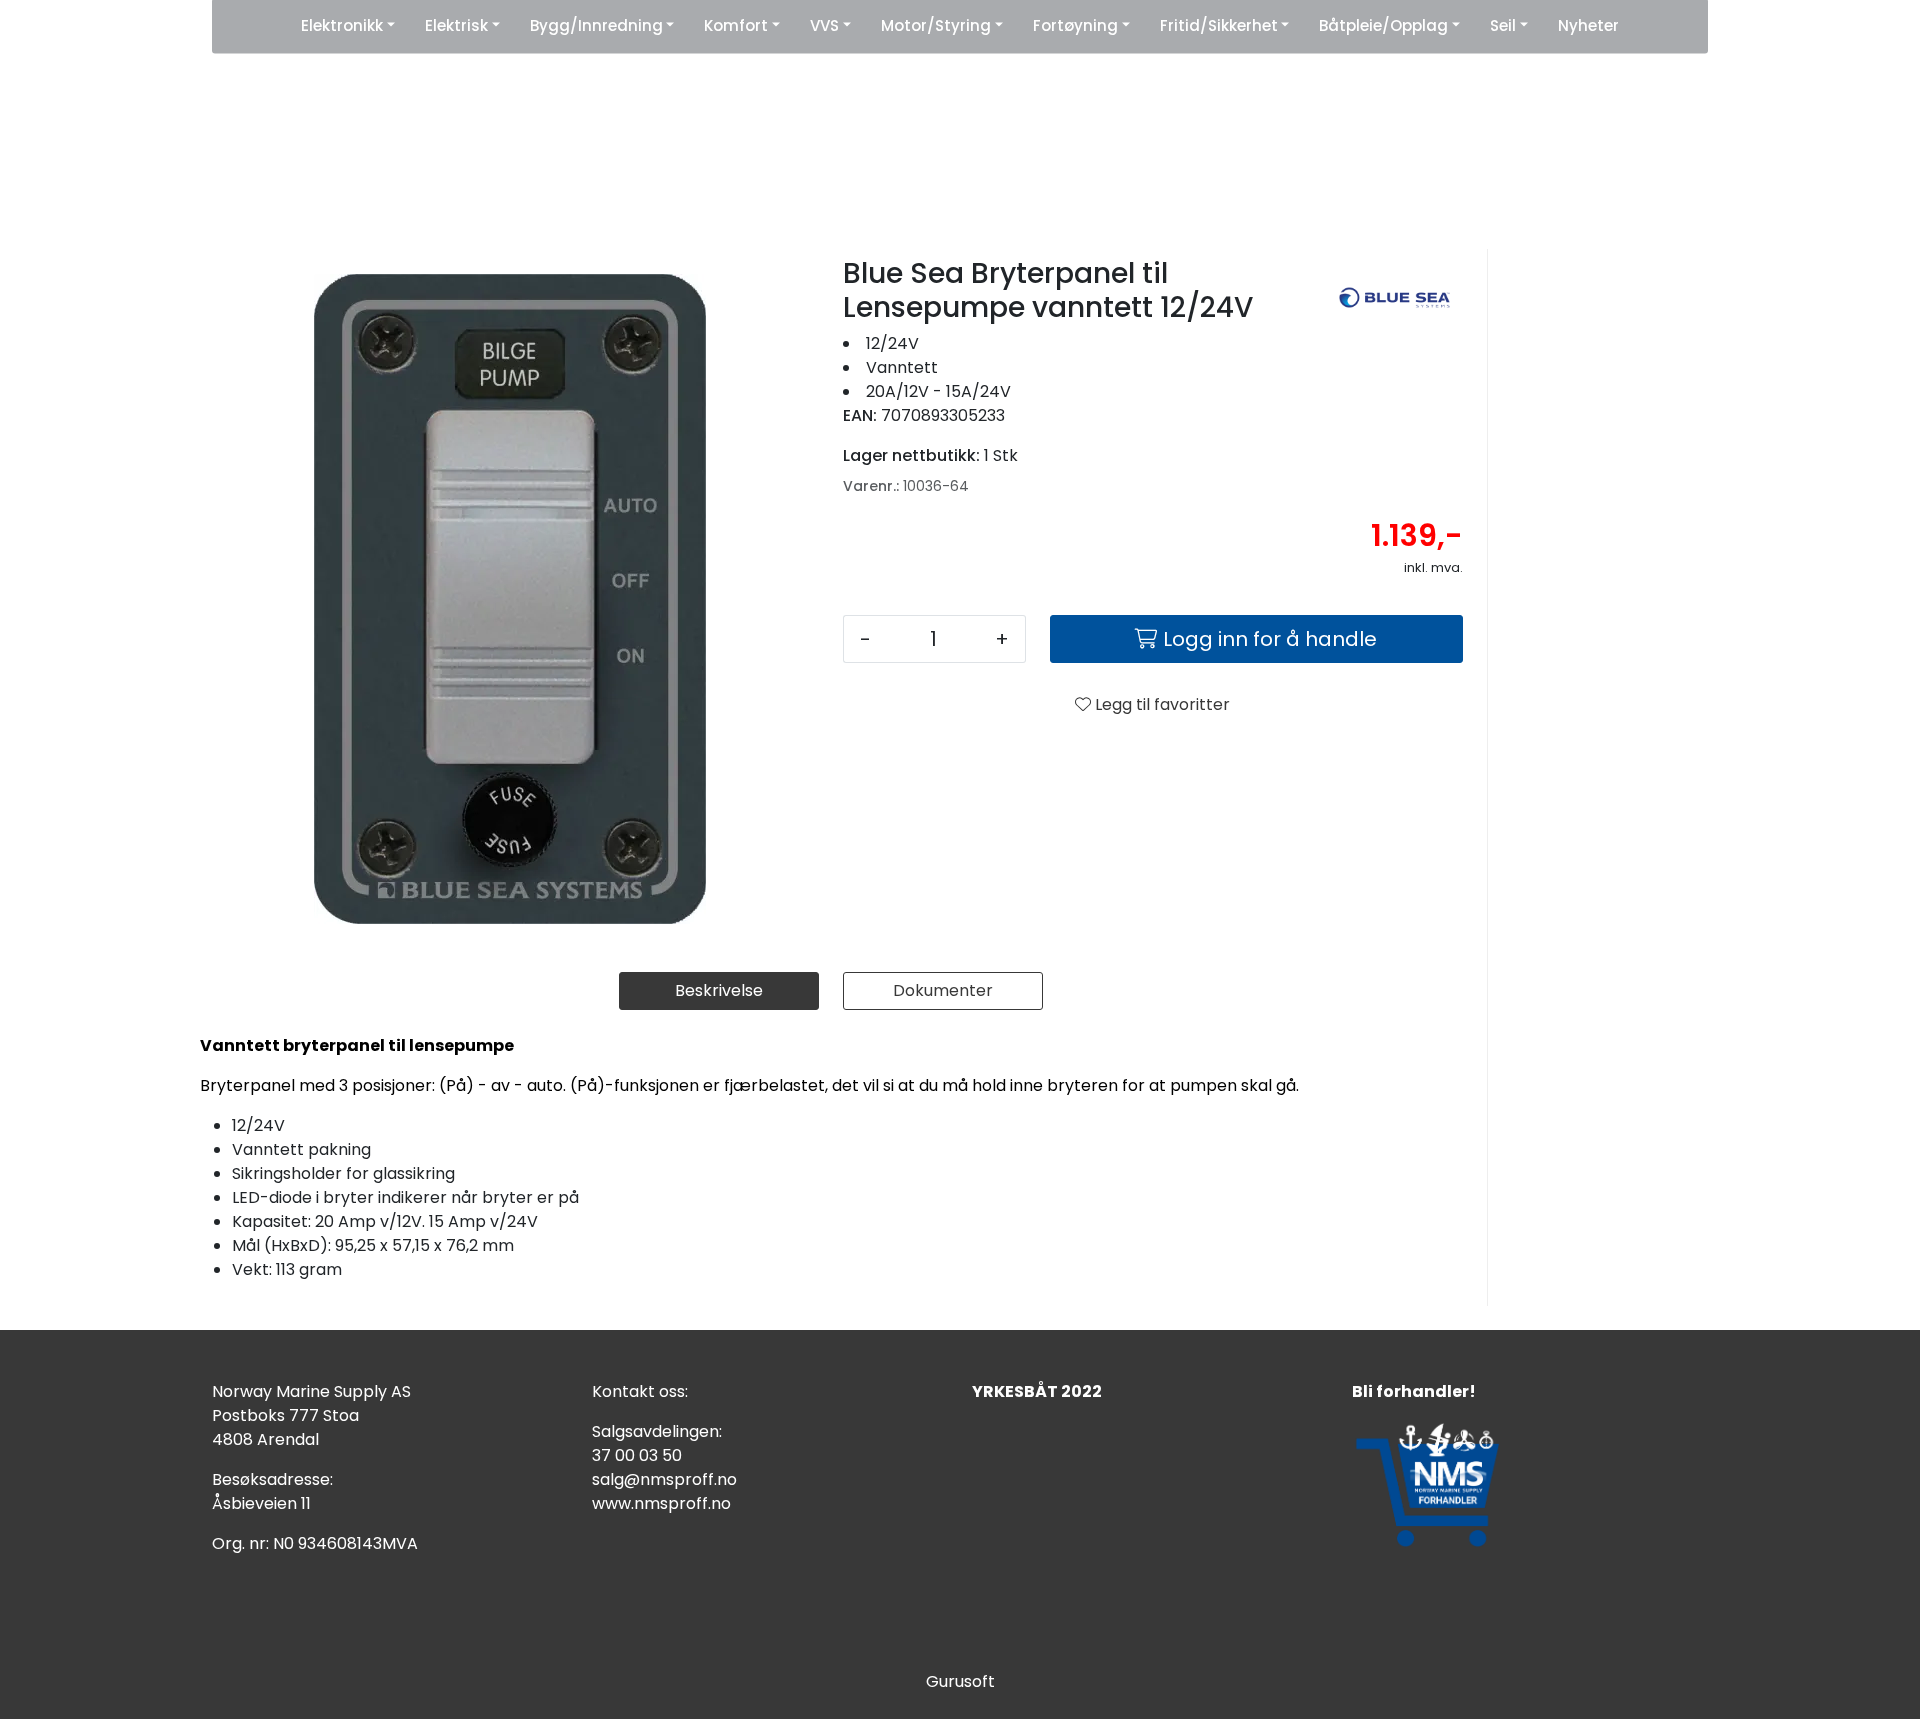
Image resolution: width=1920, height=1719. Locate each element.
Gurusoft (960, 1681)
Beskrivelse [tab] (719, 990)
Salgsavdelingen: (657, 1431)
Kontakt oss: (640, 1391)
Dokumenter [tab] (943, 990)
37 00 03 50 (637, 1455)
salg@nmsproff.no (664, 1479)
